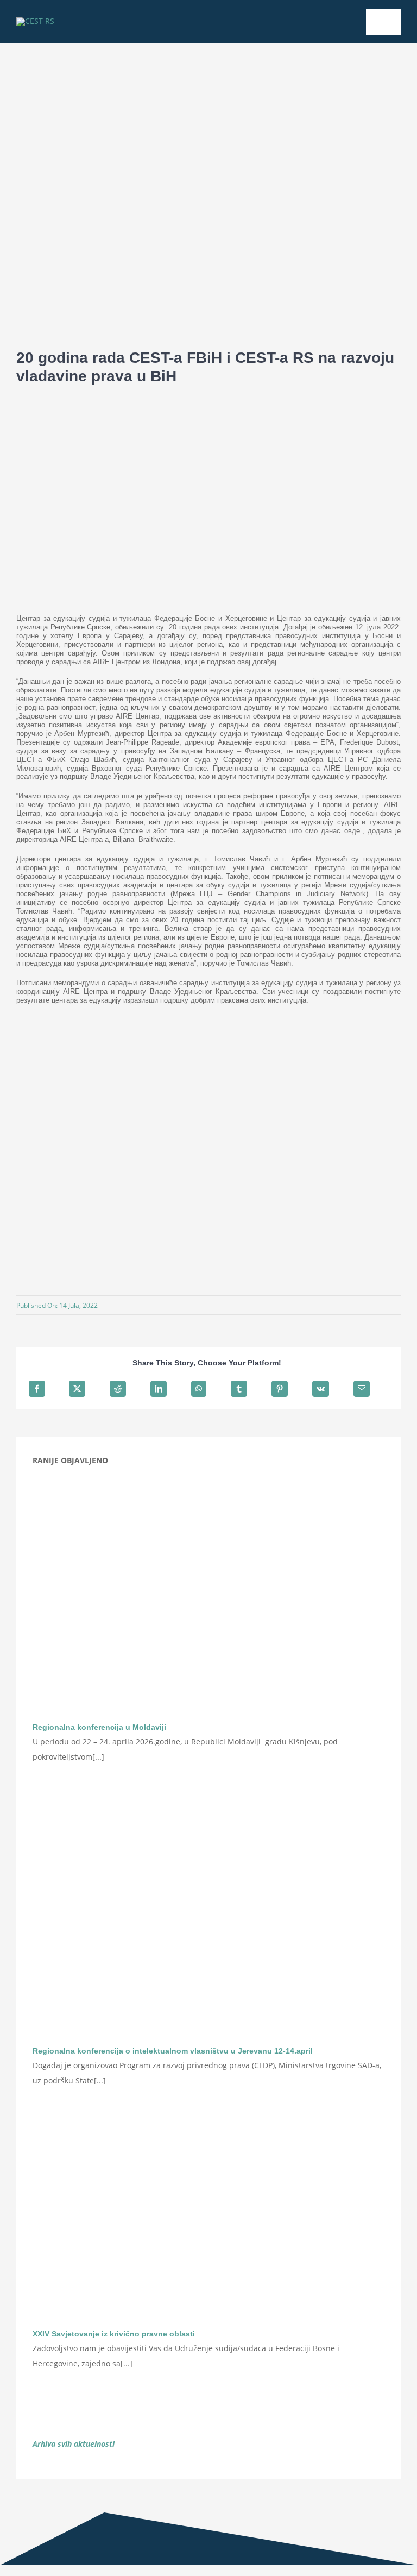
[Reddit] (118, 1389)
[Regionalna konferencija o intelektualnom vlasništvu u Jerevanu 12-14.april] (208, 1920)
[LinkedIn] (159, 1389)
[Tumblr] (239, 1389)
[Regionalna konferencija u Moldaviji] (208, 1596)
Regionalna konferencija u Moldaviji (99, 1727)
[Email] (362, 1389)
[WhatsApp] (199, 1389)
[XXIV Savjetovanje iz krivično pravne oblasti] (208, 2223)
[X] (77, 1389)
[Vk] (321, 1389)
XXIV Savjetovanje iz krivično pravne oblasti (114, 2334)
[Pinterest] (280, 1389)
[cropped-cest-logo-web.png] (35, 21)
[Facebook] (37, 1389)
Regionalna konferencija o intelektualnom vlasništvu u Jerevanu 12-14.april (173, 2051)
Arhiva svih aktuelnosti (74, 2444)
